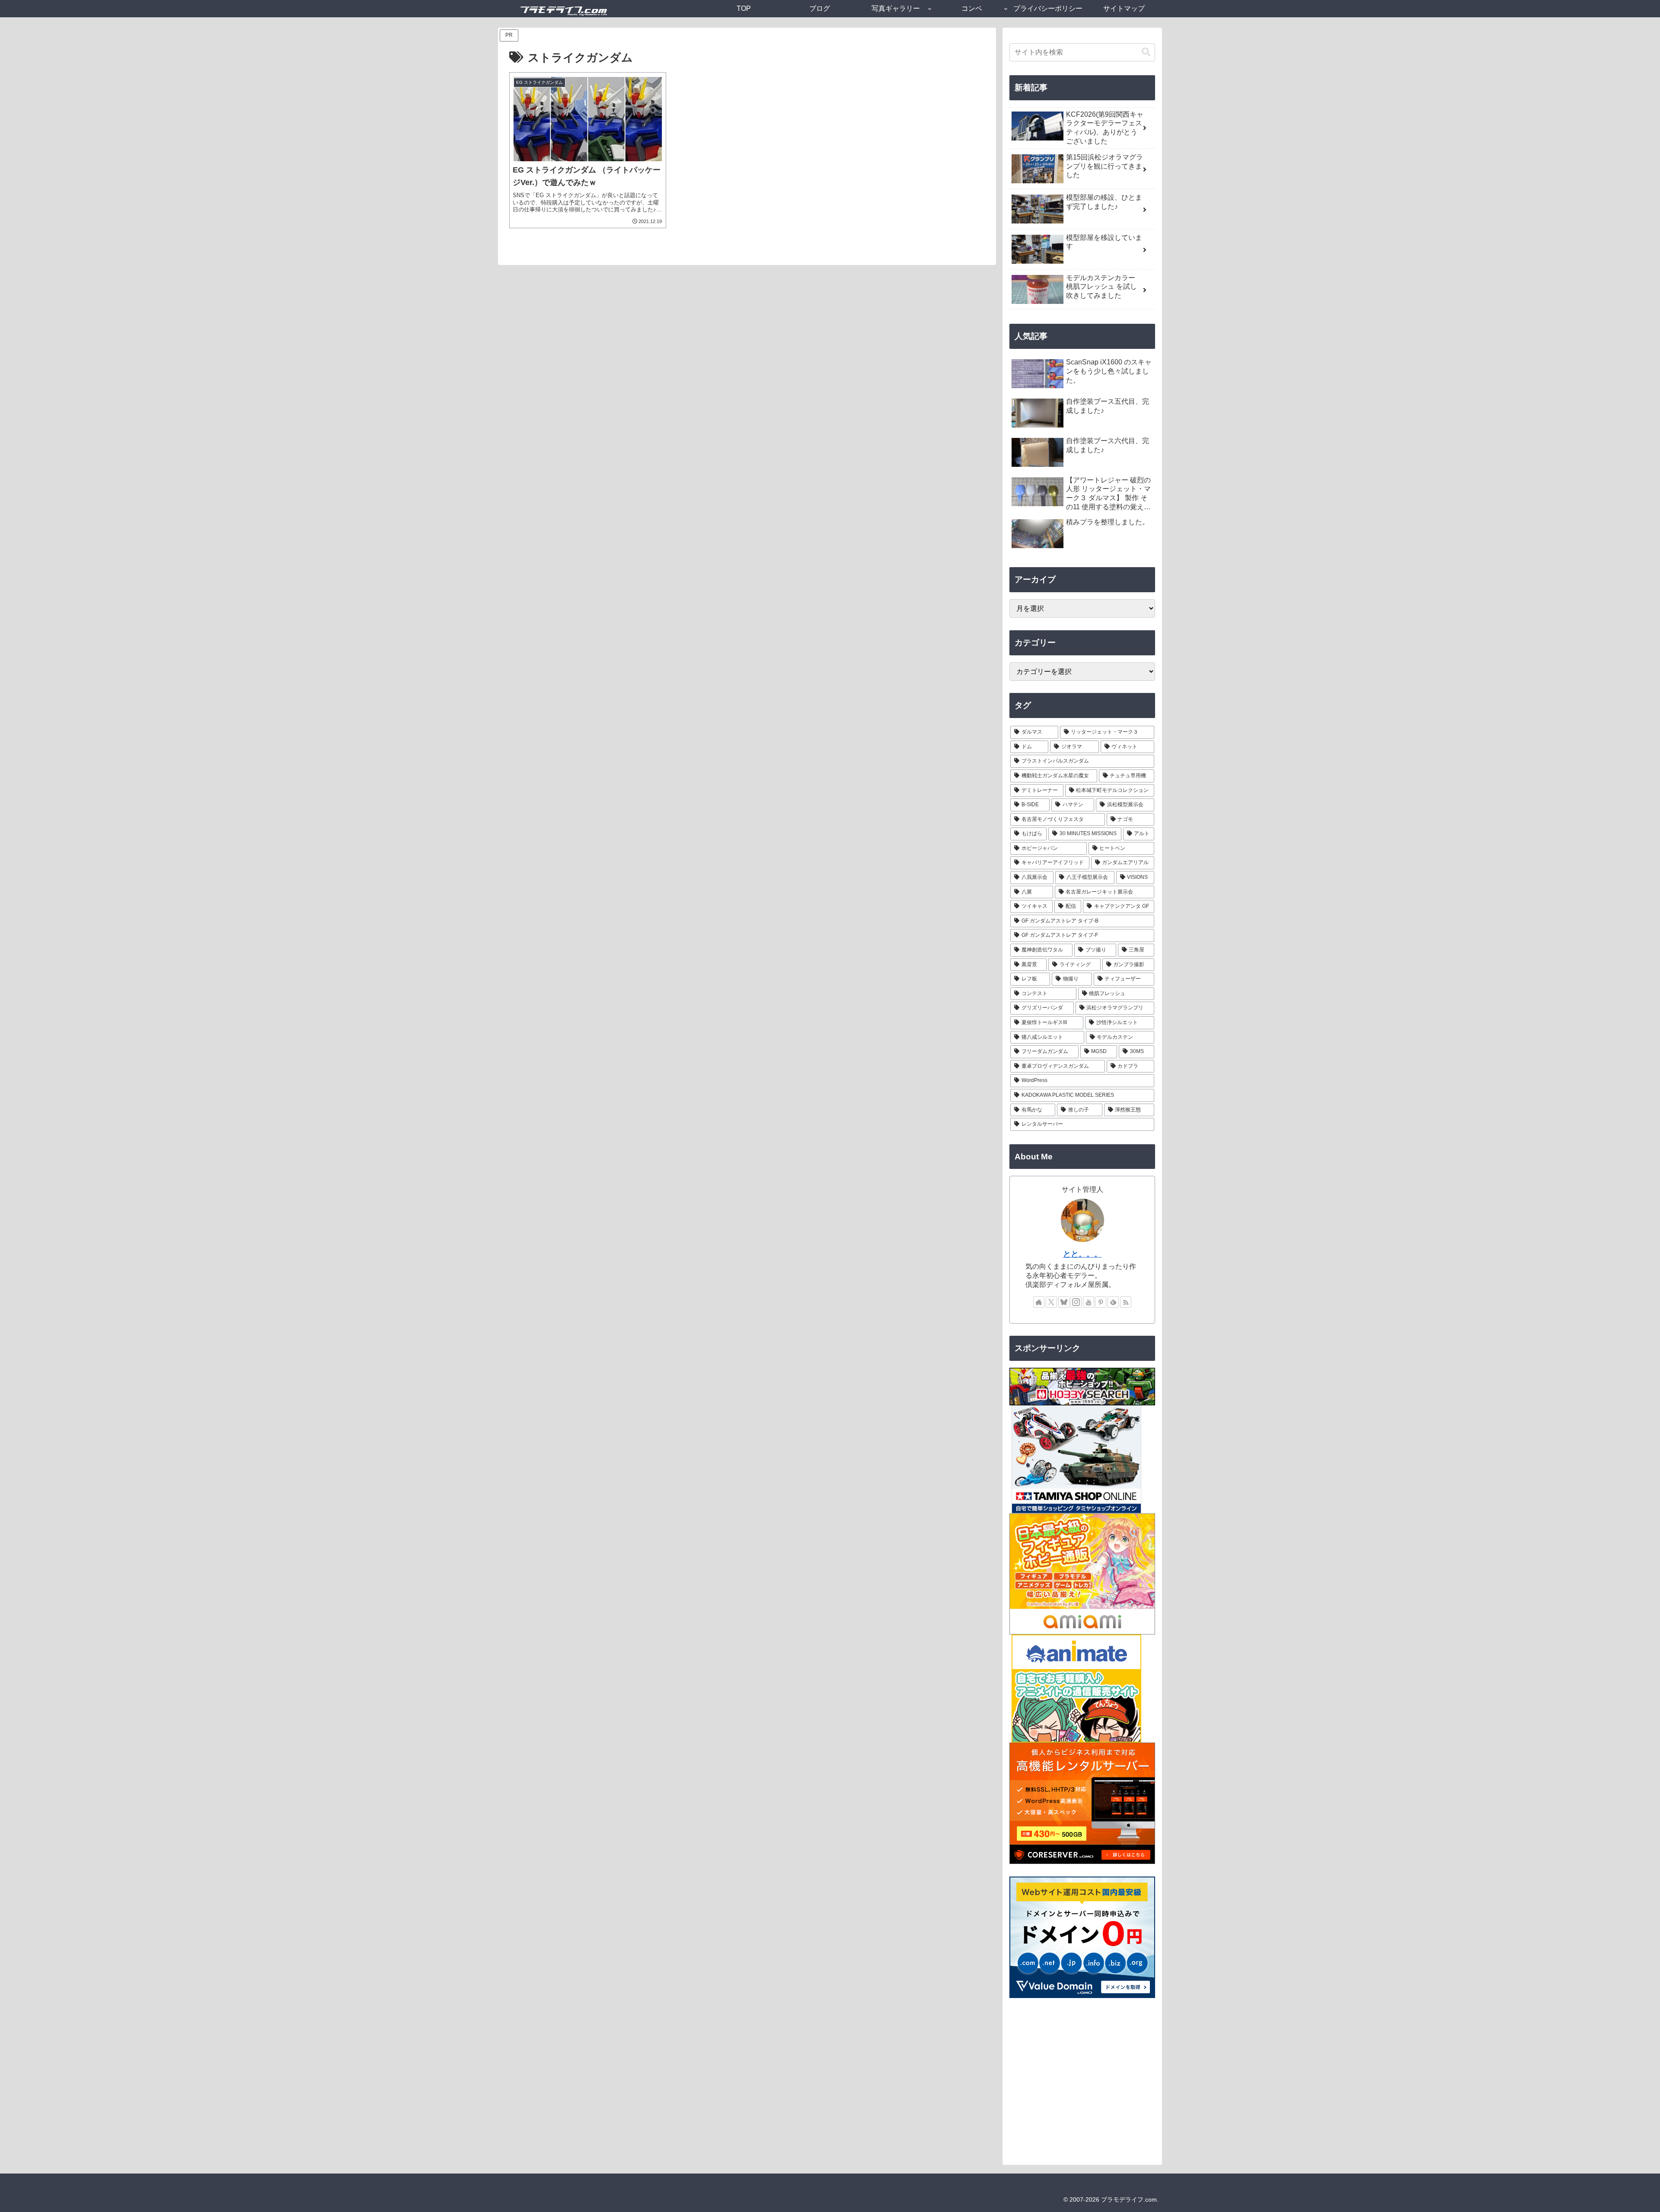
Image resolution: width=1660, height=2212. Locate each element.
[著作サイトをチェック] (1039, 1302)
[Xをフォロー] (1051, 1302)
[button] (1146, 52)
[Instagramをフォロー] (1076, 1302)
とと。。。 (1082, 1254)
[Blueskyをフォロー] (1064, 1302)
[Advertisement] (1082, 2083)
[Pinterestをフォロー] (1101, 1302)
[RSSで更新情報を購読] (1126, 1302)
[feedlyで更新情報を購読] (1113, 1302)
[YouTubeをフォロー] (1089, 1302)
